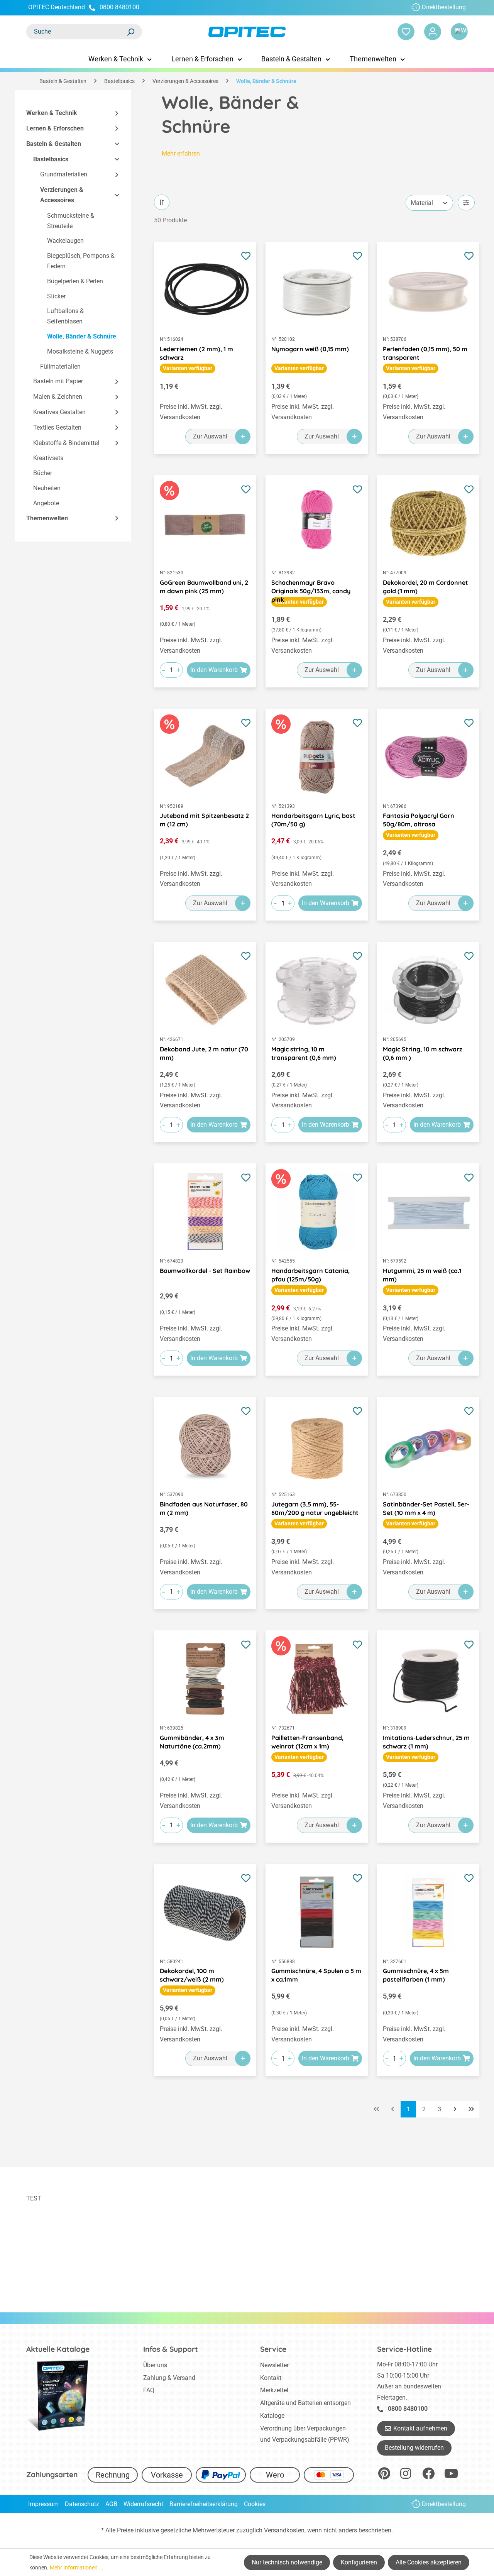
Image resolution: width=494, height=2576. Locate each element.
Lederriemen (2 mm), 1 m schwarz (196, 353)
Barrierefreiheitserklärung (204, 2504)
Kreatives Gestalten (59, 412)
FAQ (149, 2390)
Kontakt (271, 2378)
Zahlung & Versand (169, 2378)
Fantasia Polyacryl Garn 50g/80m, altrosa (419, 820)
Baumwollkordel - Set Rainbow (205, 1271)
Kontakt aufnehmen (420, 2428)
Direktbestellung (444, 7)
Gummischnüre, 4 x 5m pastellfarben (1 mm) (416, 1975)
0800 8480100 (119, 7)
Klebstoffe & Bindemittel (66, 443)
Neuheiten (47, 488)
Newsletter (274, 2365)
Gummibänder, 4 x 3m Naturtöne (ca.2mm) (192, 1742)
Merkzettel (274, 2390)
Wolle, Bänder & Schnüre (82, 336)
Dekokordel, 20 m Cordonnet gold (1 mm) (425, 587)
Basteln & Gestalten (54, 144)
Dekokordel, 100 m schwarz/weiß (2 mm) (192, 1975)
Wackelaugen (65, 241)
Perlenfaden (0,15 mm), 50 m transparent (425, 353)
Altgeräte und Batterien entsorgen (305, 2403)
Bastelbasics (51, 159)
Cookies (255, 2504)
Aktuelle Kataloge (58, 2349)
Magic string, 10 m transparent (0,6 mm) (304, 1053)
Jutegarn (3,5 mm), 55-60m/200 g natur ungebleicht (315, 1508)
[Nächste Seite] (455, 2109)
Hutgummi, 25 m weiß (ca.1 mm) (422, 1275)
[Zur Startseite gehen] (247, 32)
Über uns (155, 2365)
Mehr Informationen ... (77, 2568)
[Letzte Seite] (471, 2109)
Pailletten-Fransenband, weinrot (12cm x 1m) (307, 1742)
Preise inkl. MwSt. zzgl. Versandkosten (191, 412)
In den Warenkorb (214, 670)
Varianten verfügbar (188, 368)
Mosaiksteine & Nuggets (80, 351)
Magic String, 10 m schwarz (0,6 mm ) (423, 1053)
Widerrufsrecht (143, 2504)
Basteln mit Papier (58, 381)
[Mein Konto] (433, 32)
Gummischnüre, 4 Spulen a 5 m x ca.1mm (316, 1975)
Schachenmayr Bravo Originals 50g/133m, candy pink (311, 587)
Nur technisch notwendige (287, 2562)
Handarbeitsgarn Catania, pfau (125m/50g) (310, 1275)
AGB (111, 2504)
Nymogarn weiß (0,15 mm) (310, 349)
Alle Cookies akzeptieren (429, 2562)
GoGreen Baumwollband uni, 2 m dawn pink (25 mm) (204, 587)
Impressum (43, 2504)
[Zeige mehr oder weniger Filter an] (466, 203)
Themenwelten (47, 518)
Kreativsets (48, 458)
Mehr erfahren (181, 153)
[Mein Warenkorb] (459, 32)
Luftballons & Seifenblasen (65, 316)
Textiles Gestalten (57, 427)
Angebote (46, 503)
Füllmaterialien (60, 366)
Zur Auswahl (210, 436)
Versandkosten (284, 2530)
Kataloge (272, 2416)
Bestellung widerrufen (414, 2448)
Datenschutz (82, 2504)
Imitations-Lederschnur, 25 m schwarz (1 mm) (426, 1742)
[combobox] (76, 32)
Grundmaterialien (64, 174)
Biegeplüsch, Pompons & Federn (81, 261)
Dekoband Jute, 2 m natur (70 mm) (204, 1053)
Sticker (56, 296)
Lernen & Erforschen (55, 128)
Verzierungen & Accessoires (62, 195)
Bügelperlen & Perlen (75, 281)
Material (422, 203)
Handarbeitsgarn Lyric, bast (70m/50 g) (313, 820)
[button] (113, 113)
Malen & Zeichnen (58, 397)
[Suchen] (130, 32)
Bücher (43, 473)
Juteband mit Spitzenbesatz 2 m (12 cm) (204, 820)
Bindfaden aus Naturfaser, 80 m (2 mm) (204, 1508)
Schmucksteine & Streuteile (71, 221)
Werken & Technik (52, 113)
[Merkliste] (406, 32)
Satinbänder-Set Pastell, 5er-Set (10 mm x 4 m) (426, 1508)
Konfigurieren (359, 2562)
